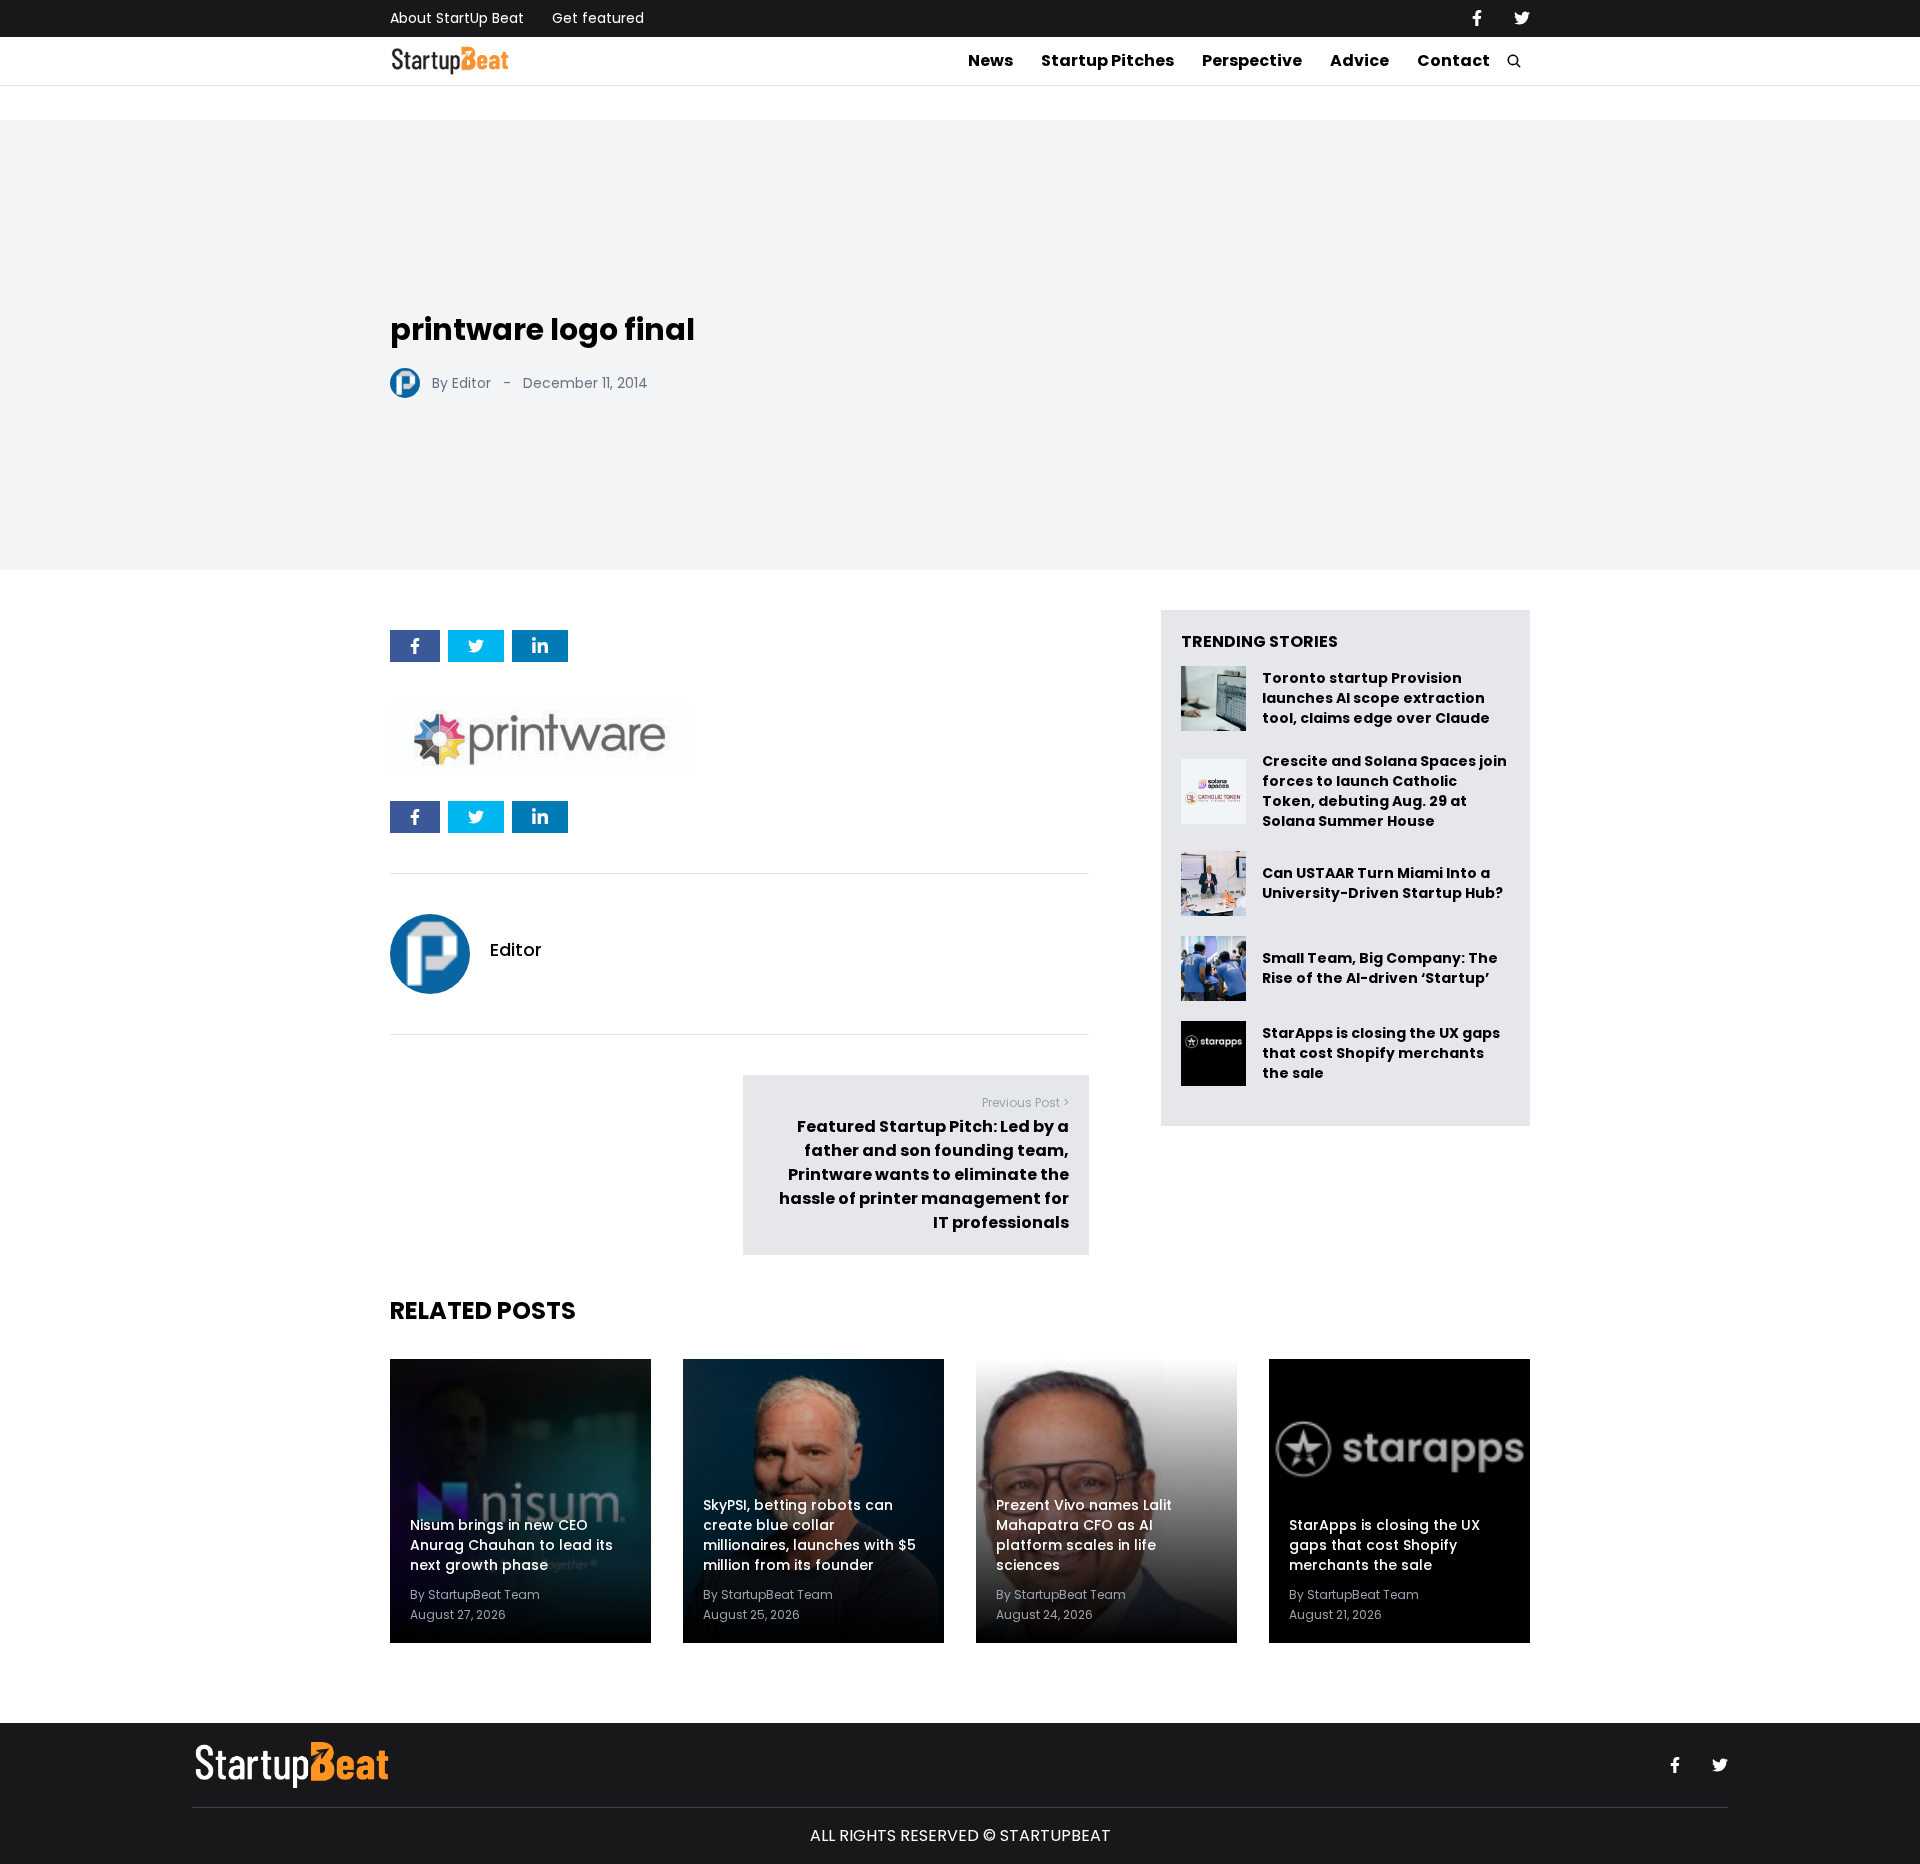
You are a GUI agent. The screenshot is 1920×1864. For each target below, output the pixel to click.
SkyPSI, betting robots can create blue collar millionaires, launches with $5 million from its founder (809, 1535)
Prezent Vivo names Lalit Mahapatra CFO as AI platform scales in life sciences (1084, 1535)
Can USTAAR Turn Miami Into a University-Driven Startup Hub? (1382, 883)
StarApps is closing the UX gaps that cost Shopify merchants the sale (1381, 1053)
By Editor (461, 383)
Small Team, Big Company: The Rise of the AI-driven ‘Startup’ (1380, 968)
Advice (1359, 60)
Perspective (1252, 60)
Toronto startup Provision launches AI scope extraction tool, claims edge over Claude (1377, 698)
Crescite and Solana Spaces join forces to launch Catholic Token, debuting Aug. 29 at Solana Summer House (1384, 791)
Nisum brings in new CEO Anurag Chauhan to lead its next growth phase (511, 1545)
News (990, 60)
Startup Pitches (1107, 60)
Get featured (598, 18)
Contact (1453, 60)
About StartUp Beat (457, 18)
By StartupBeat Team (475, 1594)
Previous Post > (1025, 1102)
